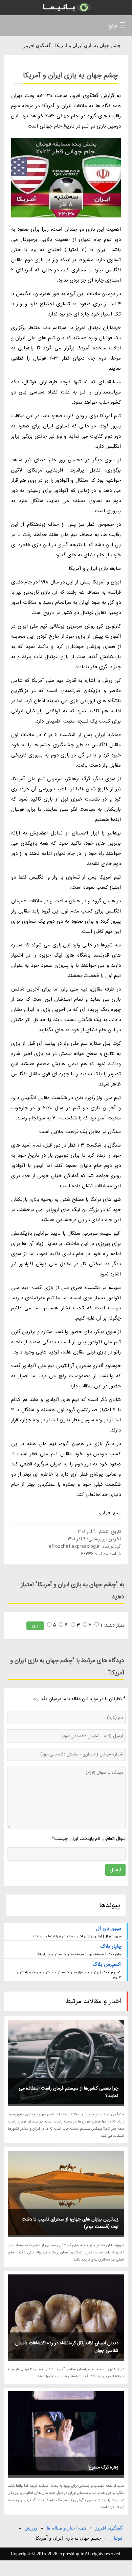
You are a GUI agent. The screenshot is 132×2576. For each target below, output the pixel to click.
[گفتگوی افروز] (66, 8)
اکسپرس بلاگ (107, 1964)
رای (35, 1625)
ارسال (115, 1870)
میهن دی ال (109, 1928)
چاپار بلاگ (111, 1946)
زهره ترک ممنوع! (103, 2467)
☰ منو (117, 26)
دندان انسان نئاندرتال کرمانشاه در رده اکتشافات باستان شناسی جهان (67, 2347)
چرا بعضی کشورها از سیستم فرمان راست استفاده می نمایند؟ (69, 2092)
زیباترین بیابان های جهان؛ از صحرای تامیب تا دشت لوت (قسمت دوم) (70, 2223)
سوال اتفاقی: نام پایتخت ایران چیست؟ (89, 1839)
